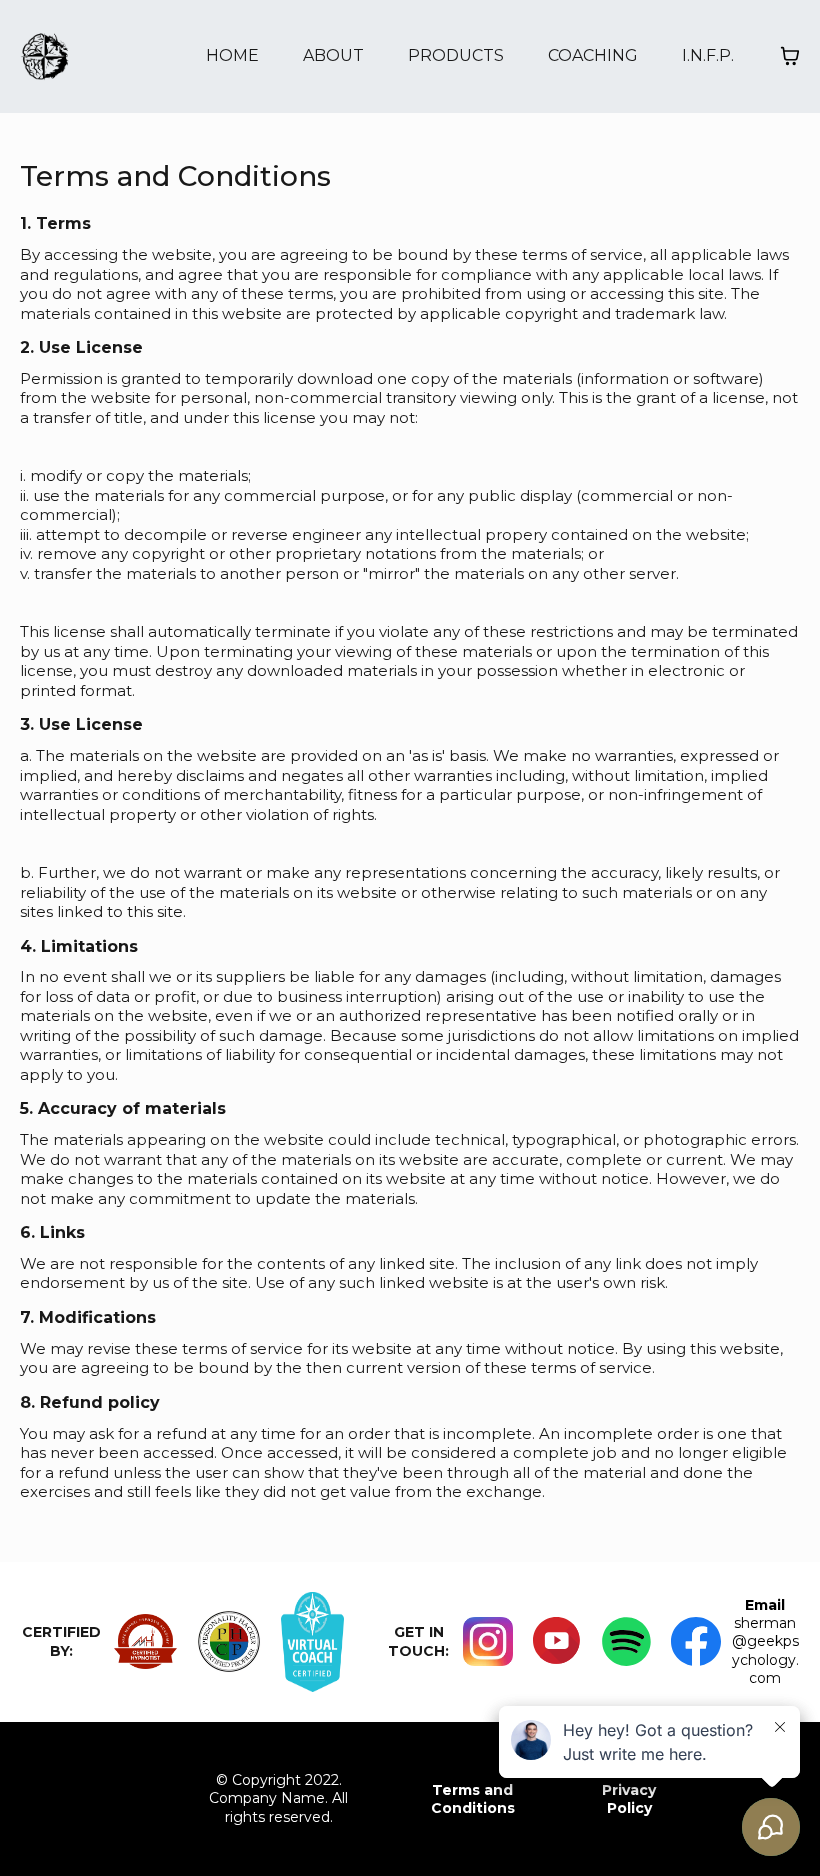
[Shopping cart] (790, 56)
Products (456, 55)
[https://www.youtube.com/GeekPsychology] (557, 1641)
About (333, 55)
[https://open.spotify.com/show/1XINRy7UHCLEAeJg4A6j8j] (626, 1641)
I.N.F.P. (708, 55)
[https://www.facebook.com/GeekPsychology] (695, 1641)
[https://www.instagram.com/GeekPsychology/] (487, 1641)
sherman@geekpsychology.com (765, 1650)
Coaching (593, 55)
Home (232, 55)
